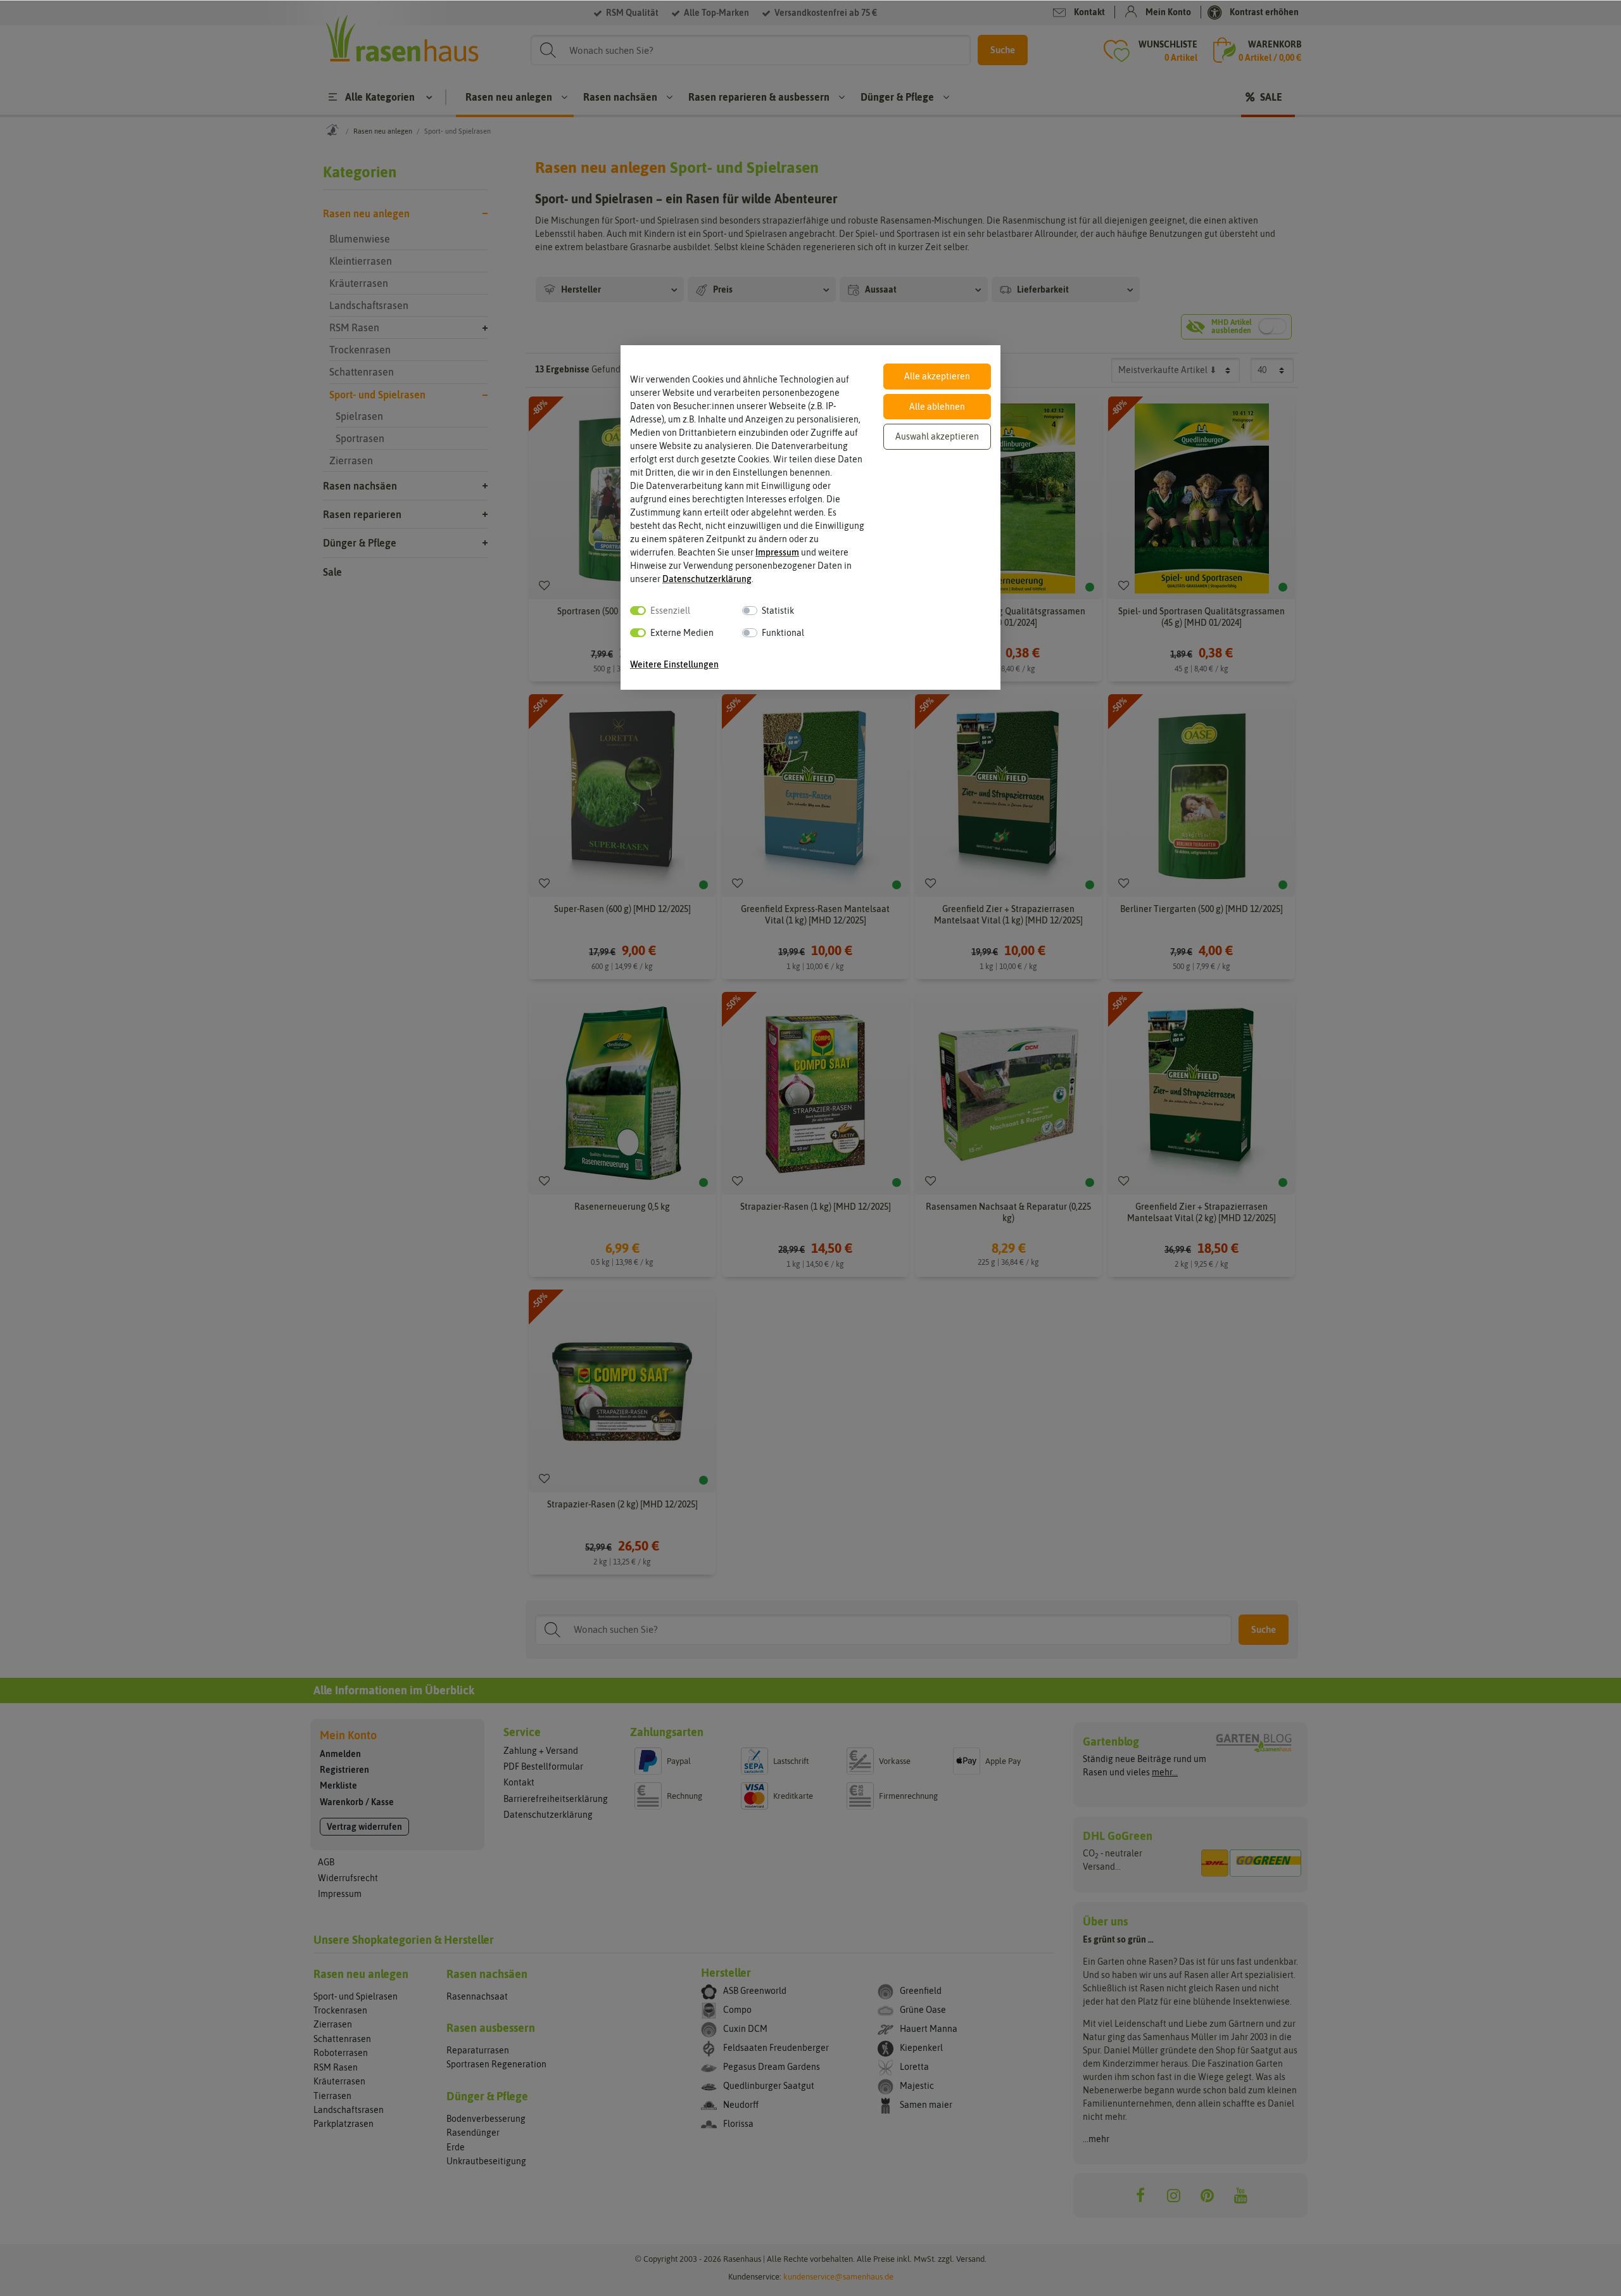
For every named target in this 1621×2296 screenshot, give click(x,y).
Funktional (783, 633)
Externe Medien (682, 633)
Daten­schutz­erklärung (707, 579)
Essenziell (670, 611)
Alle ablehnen (937, 407)
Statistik (778, 611)
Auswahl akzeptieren (937, 436)
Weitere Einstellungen (674, 664)
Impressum (777, 552)
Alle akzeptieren (937, 376)
